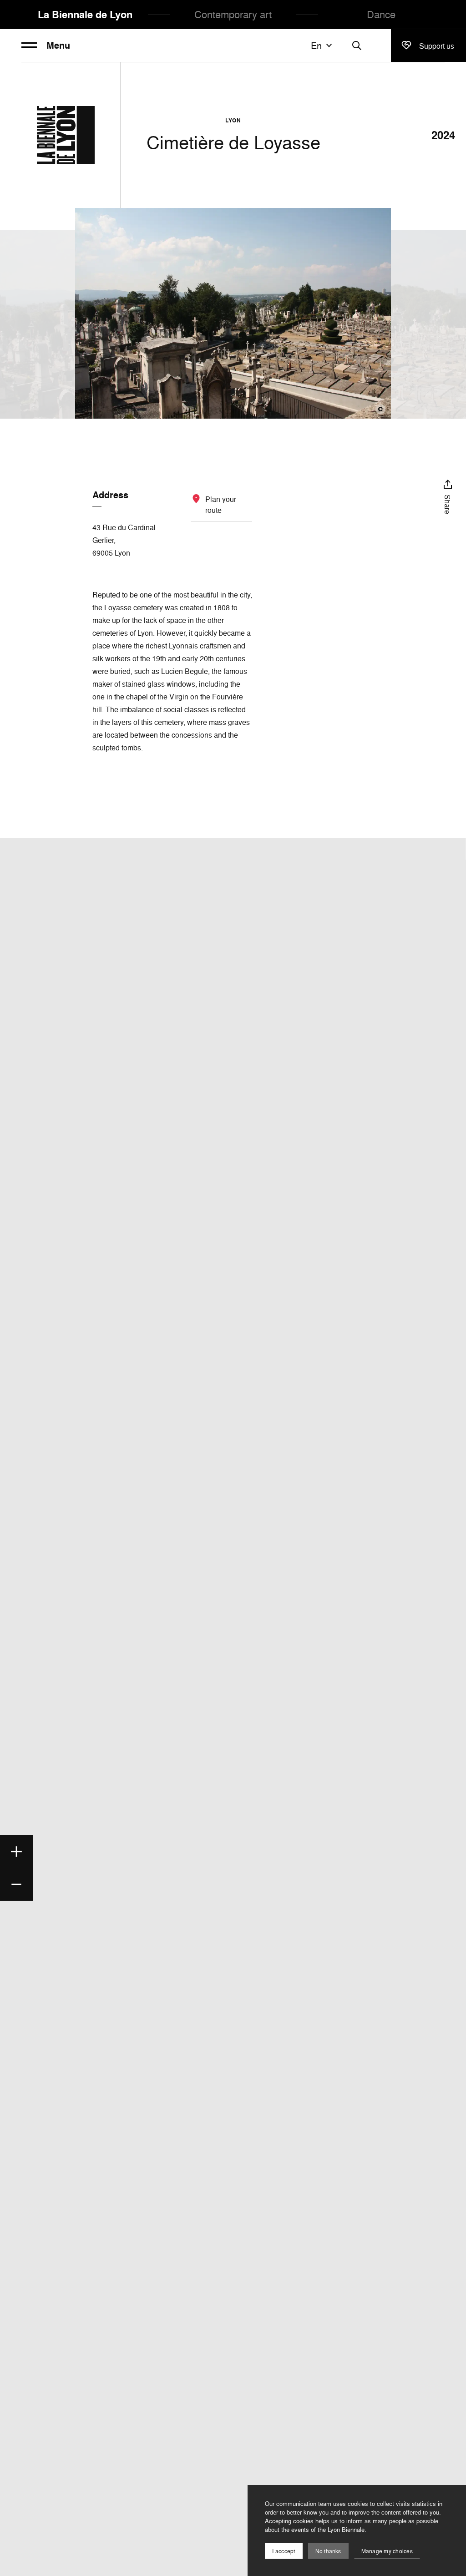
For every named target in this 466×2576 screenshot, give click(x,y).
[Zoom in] (16, 1852)
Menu (58, 46)
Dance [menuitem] (381, 14)
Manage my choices (387, 2551)
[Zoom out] (16, 1884)
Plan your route (221, 505)
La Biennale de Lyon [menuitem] (85, 15)
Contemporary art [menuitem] (233, 14)
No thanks (328, 2551)
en (316, 46)
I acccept (284, 2551)
